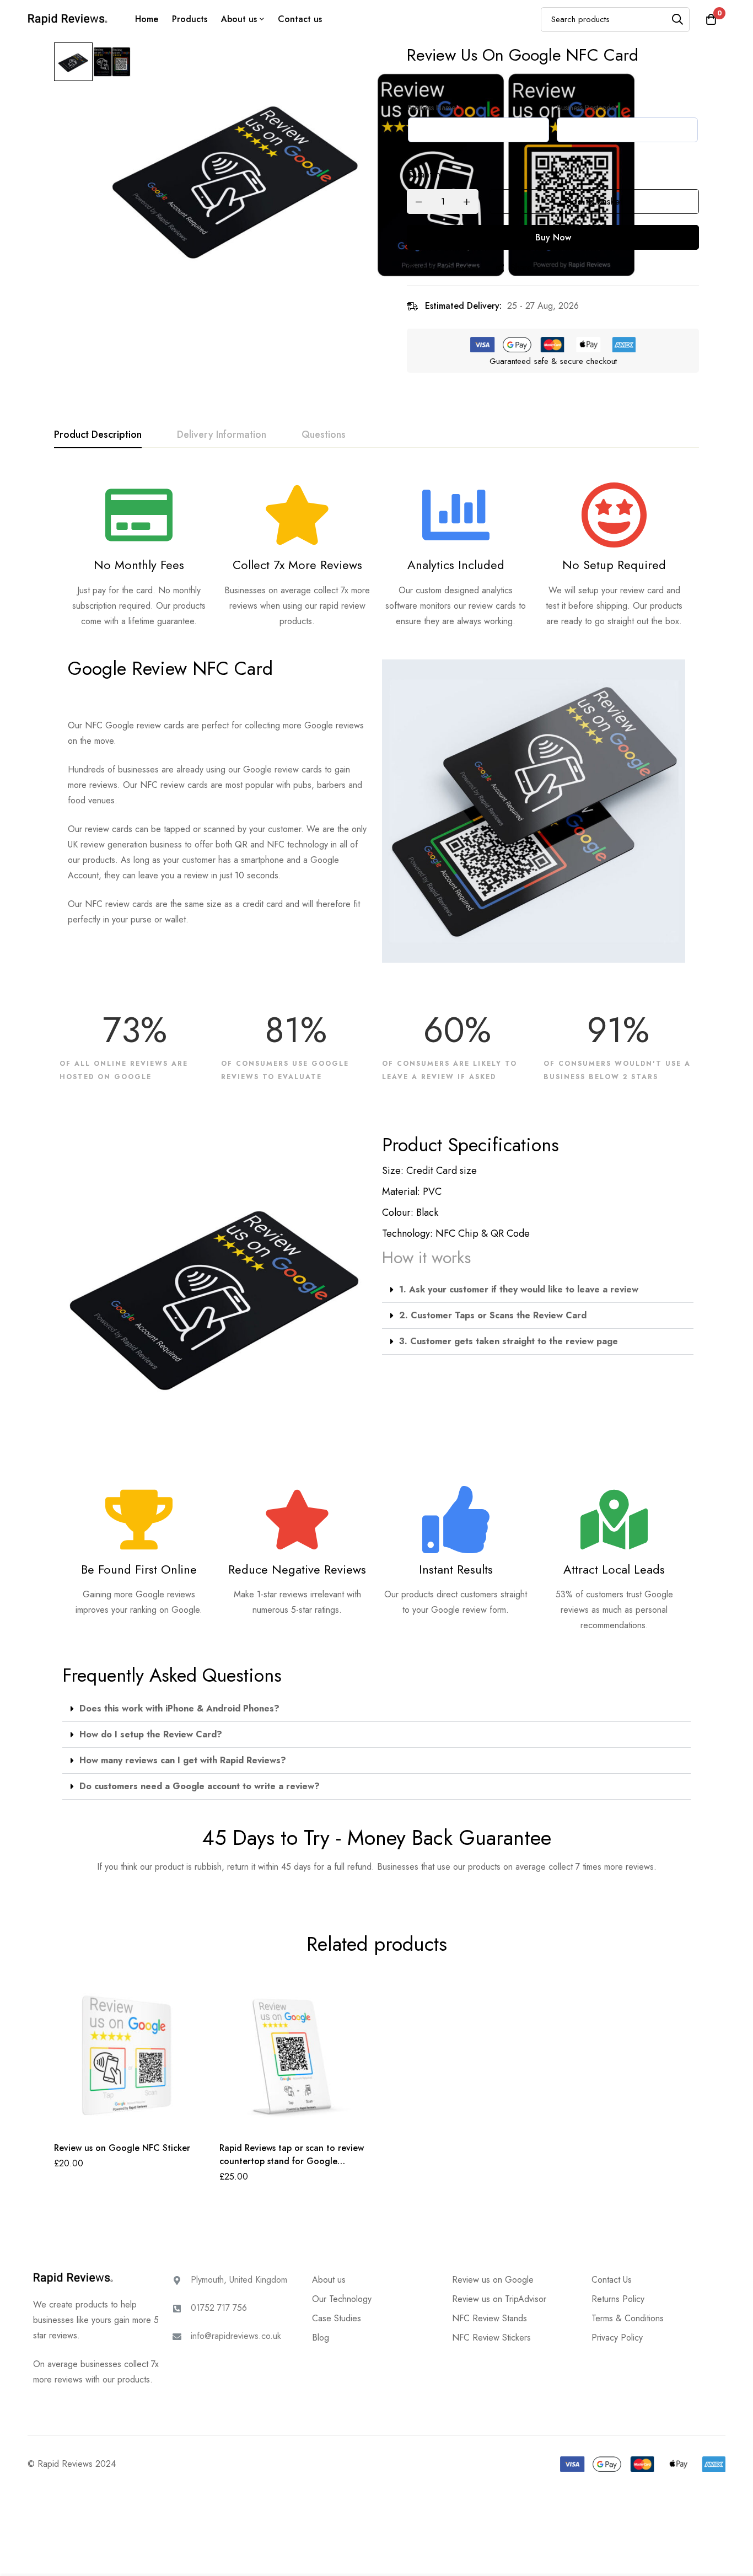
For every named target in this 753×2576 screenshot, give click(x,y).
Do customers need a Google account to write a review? (200, 1786)
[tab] (98, 435)
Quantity (425, 175)
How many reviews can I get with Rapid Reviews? (183, 1760)
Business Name (434, 108)
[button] (538, 1290)
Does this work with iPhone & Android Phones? (179, 1708)
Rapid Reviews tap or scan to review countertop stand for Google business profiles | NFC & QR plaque (292, 2161)
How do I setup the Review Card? (151, 1734)
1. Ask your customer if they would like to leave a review (519, 1289)
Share (521, 268)
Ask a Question (450, 268)
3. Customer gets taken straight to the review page (509, 1341)
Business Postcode (588, 108)
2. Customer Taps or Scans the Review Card (493, 1315)
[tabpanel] (376, 1175)
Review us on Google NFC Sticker (122, 2148)
